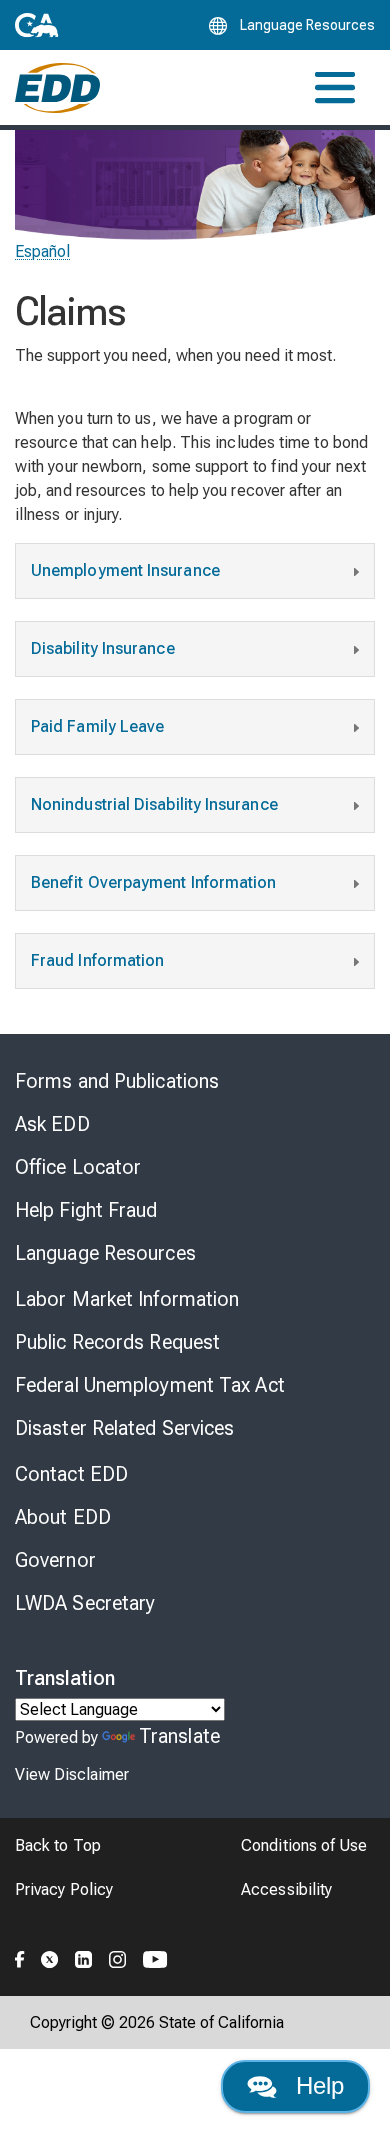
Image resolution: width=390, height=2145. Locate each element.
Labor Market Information (127, 1299)
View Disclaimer (72, 1774)
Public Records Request (117, 1342)
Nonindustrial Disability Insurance (154, 804)
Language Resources (105, 1253)
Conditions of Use (304, 1845)
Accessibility (286, 1889)
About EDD (63, 1517)
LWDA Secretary (85, 1603)
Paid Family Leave (97, 726)
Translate (179, 1736)
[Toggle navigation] (335, 87)
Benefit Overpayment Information (153, 882)
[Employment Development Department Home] (57, 88)
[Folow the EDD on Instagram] (118, 1957)
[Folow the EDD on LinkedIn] (84, 1957)
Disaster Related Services (125, 1428)
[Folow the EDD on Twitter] (50, 1957)
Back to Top (58, 1845)
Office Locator (78, 1167)
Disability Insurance (103, 648)
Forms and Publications (117, 1081)
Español (43, 251)
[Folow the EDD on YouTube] (155, 1957)
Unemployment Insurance (125, 570)
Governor (55, 1560)
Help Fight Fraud (86, 1210)
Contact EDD (71, 1474)
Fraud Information (97, 960)
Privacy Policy (64, 1889)
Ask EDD (52, 1124)
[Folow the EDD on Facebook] (20, 1957)
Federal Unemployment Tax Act (150, 1385)
